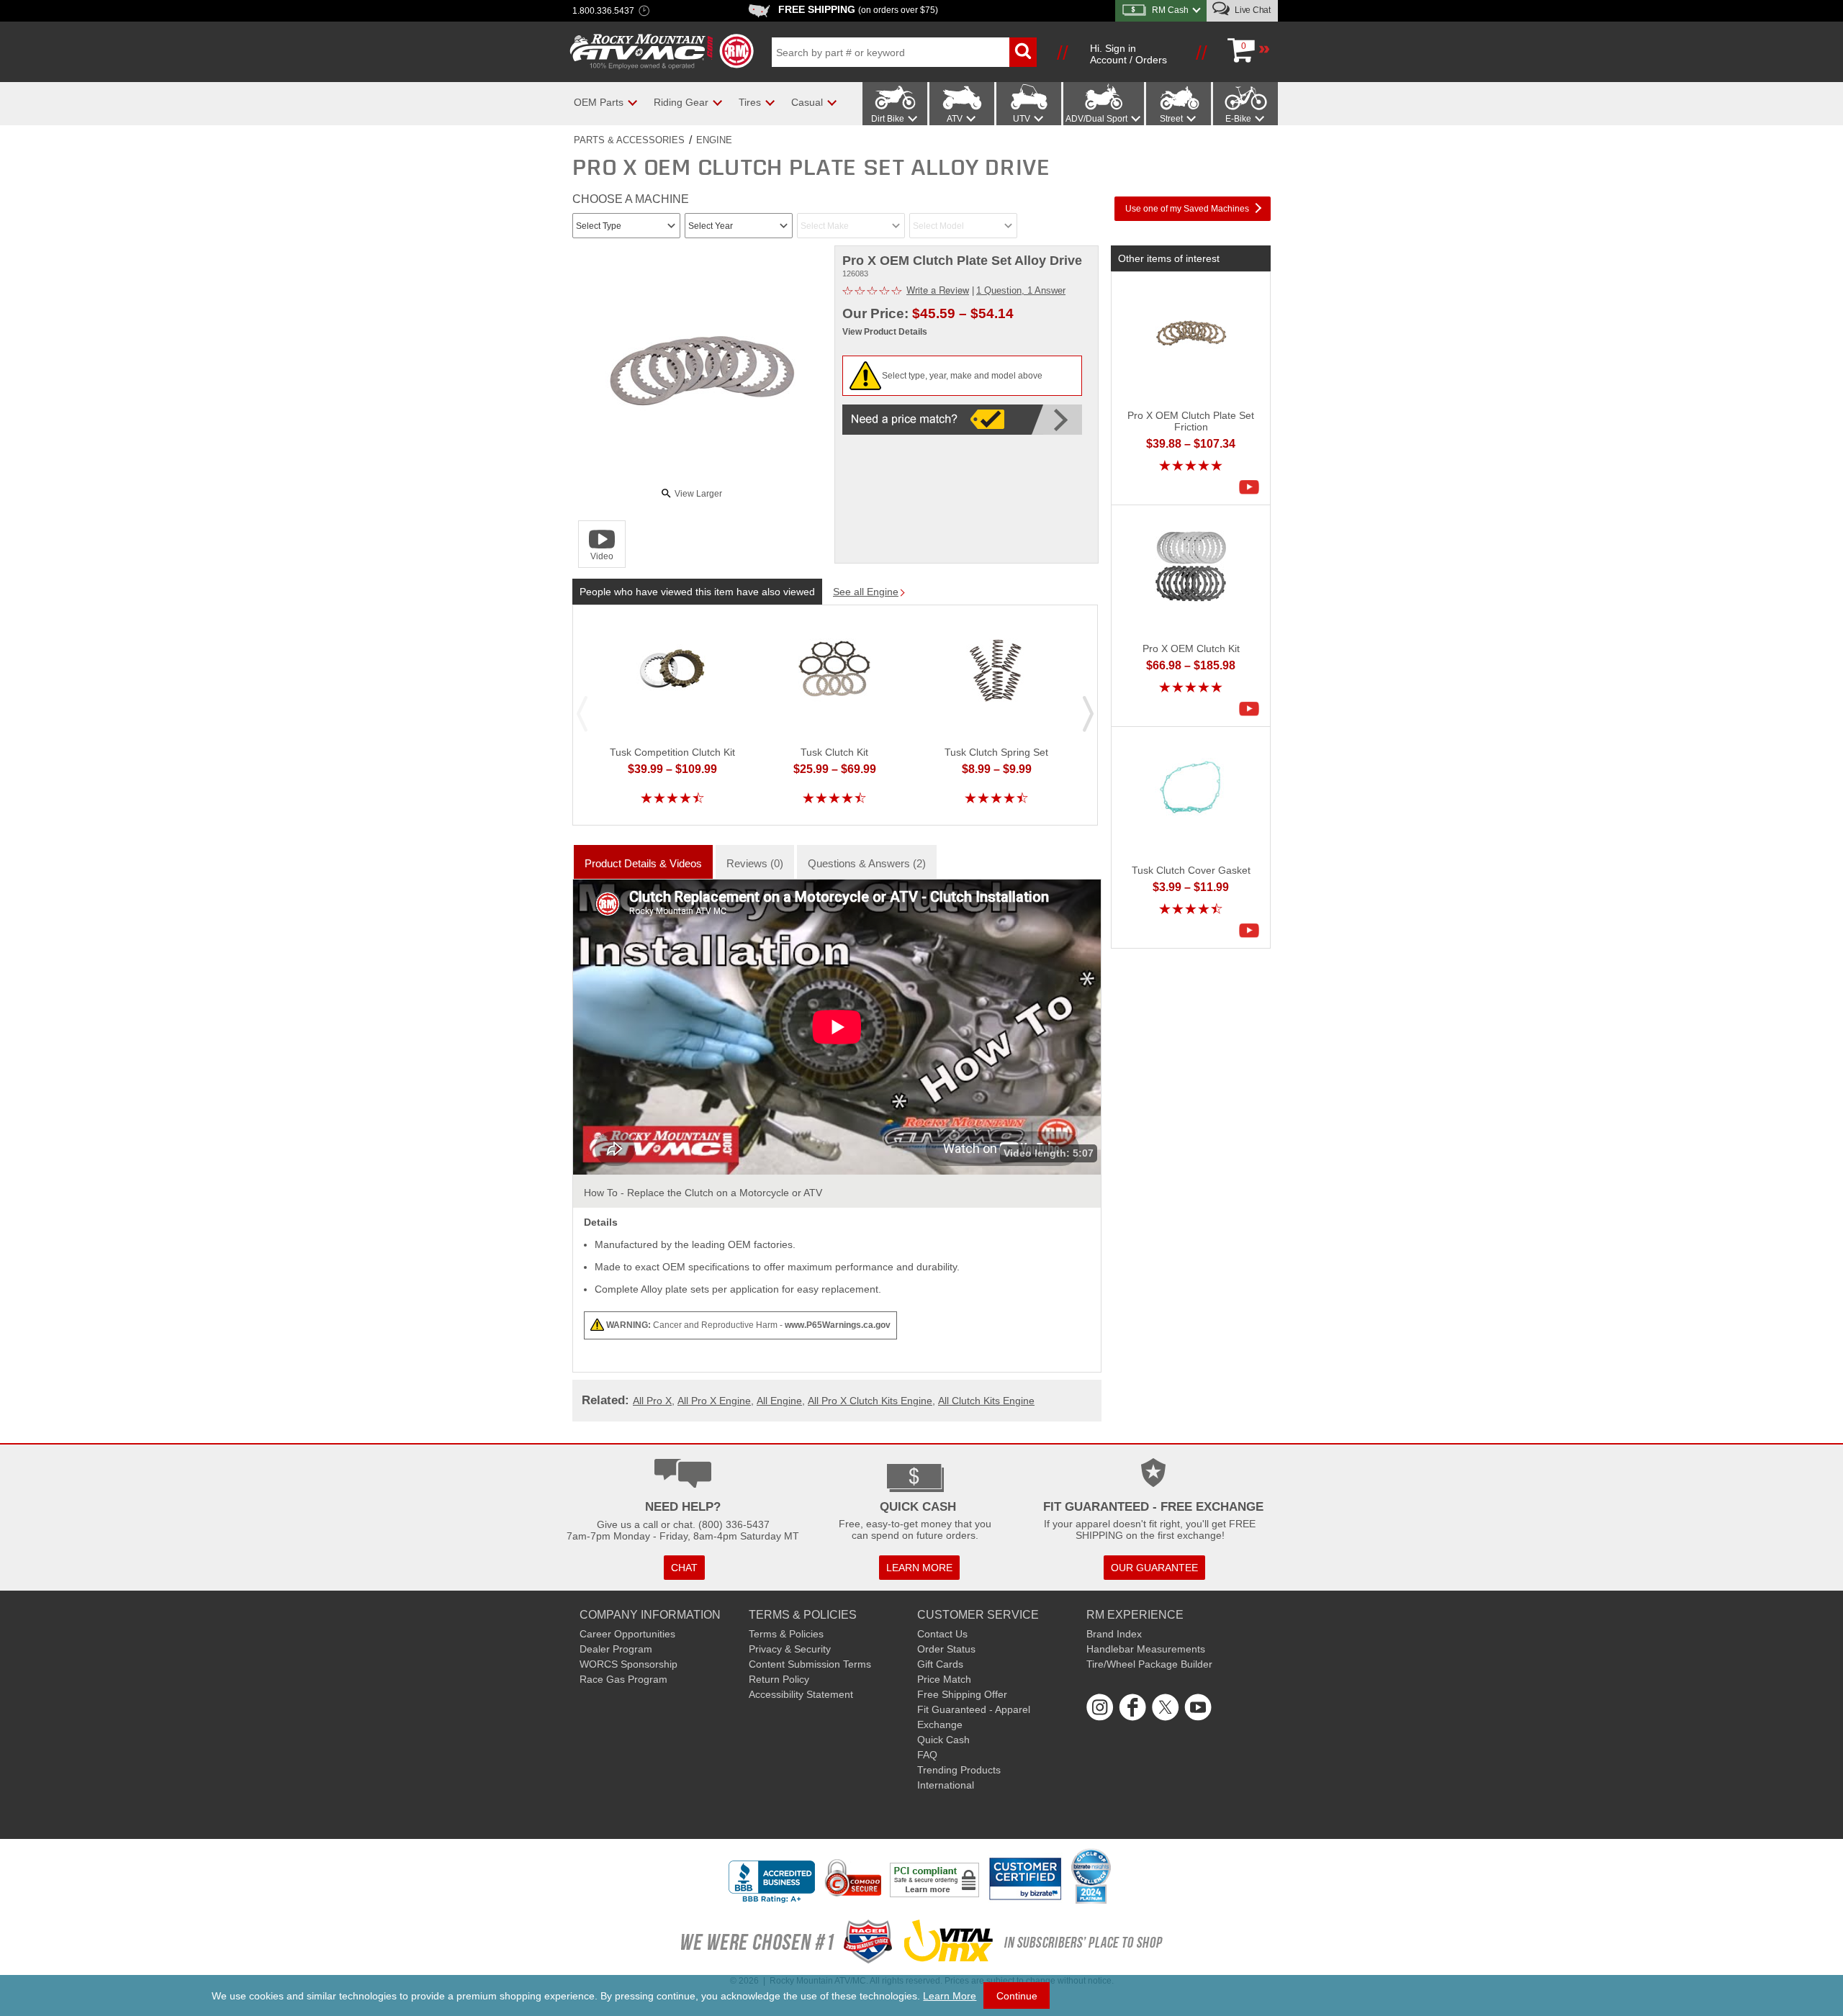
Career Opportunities (627, 1634)
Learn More (950, 1996)
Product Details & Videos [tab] (643, 863)
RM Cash (1170, 10)
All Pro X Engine (714, 1401)
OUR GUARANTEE (1154, 1568)
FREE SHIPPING (858, 9)
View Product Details (885, 332)
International (946, 1785)
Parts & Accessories (629, 140)
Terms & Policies (786, 1634)
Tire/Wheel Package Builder (1149, 1664)
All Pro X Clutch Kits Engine (870, 1401)
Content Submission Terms (810, 1664)
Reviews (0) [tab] (755, 863)
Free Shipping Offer (962, 1694)
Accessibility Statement (801, 1694)
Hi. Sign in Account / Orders (1128, 54)
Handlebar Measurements (1146, 1649)
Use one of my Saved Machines (1187, 209)
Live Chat (1252, 10)
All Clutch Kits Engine (986, 1401)
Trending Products (959, 1770)
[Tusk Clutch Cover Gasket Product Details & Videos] (1253, 931)
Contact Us (942, 1634)
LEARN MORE (919, 1568)
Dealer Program (616, 1649)
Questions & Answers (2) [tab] (867, 863)
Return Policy (779, 1679)
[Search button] (1023, 52)
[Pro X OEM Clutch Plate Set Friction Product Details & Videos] (1253, 487)
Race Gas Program (623, 1679)
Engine (714, 140)
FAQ (927, 1755)
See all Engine (866, 592)
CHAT (684, 1568)
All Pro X (652, 1401)
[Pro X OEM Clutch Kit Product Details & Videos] (1253, 709)
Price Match (944, 1679)
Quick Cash (943, 1740)
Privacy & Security (790, 1649)
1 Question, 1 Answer (1021, 290)
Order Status (946, 1649)
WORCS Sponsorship (628, 1664)
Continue (1017, 1996)
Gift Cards (940, 1664)
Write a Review (938, 290)
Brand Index (1114, 1634)
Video (602, 556)
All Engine (779, 1401)
